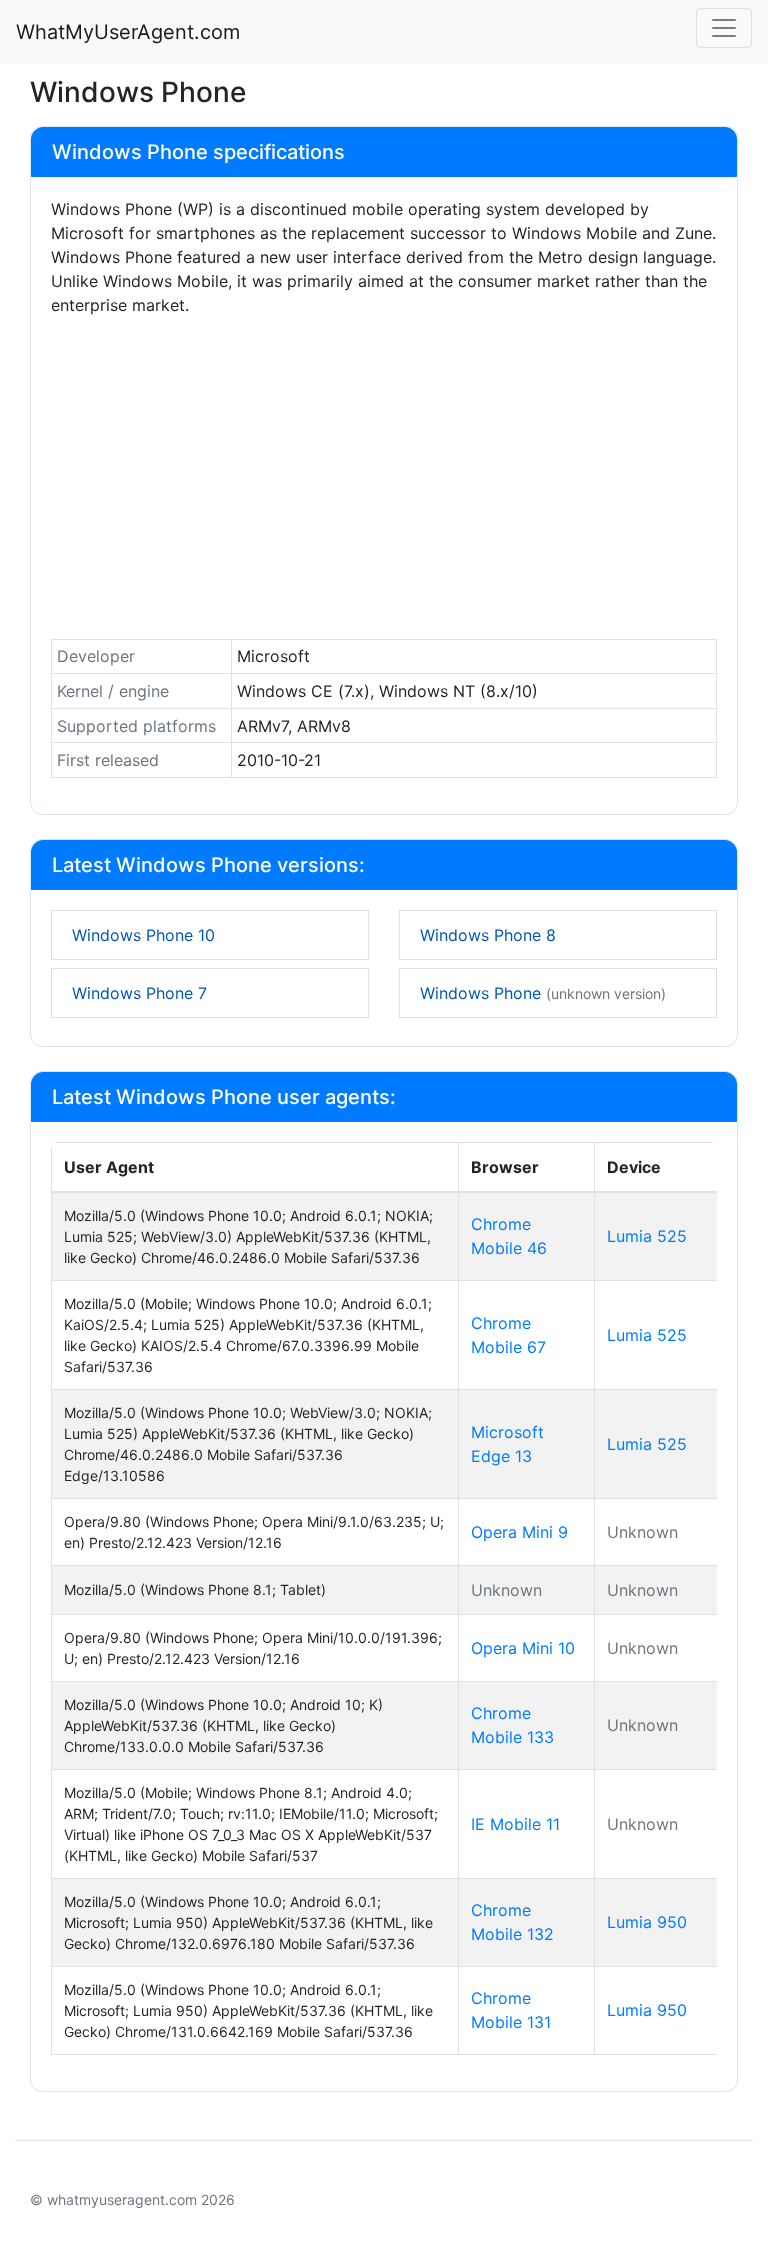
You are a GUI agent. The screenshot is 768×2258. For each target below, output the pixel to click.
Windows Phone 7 (139, 993)
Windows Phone (543, 993)
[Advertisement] (384, 483)
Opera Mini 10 (523, 1648)
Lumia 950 (647, 1922)
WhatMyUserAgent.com (128, 32)
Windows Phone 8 (488, 935)
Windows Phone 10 (143, 935)
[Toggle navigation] (724, 28)
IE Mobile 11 (515, 1824)
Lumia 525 (647, 1236)
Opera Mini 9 (519, 1532)
